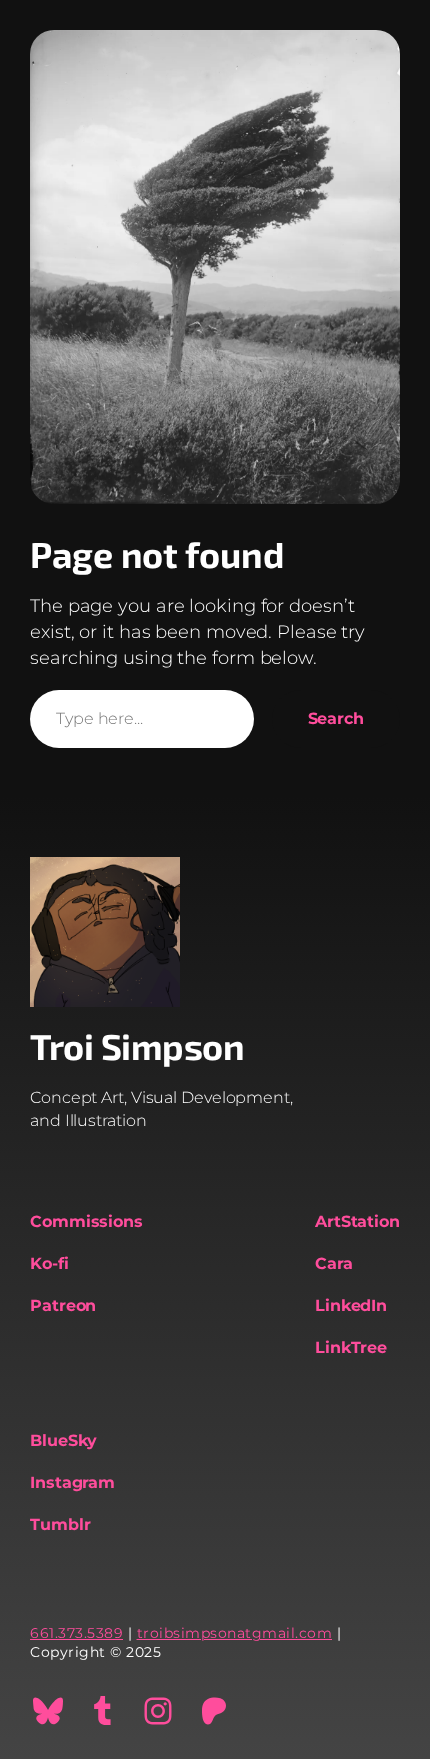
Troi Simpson (137, 1045)
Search (336, 718)
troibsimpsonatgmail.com (235, 1633)
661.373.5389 (76, 1633)
